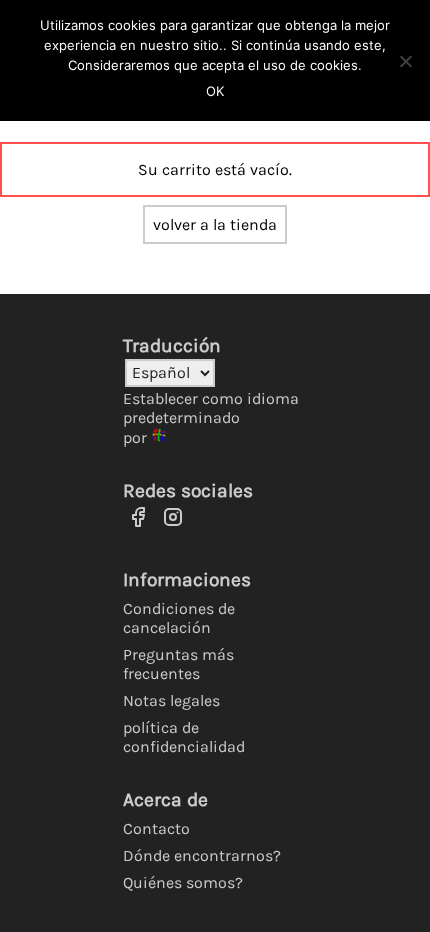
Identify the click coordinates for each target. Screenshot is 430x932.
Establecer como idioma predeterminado (211, 408)
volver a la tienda (215, 224)
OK (215, 91)
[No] (405, 61)
